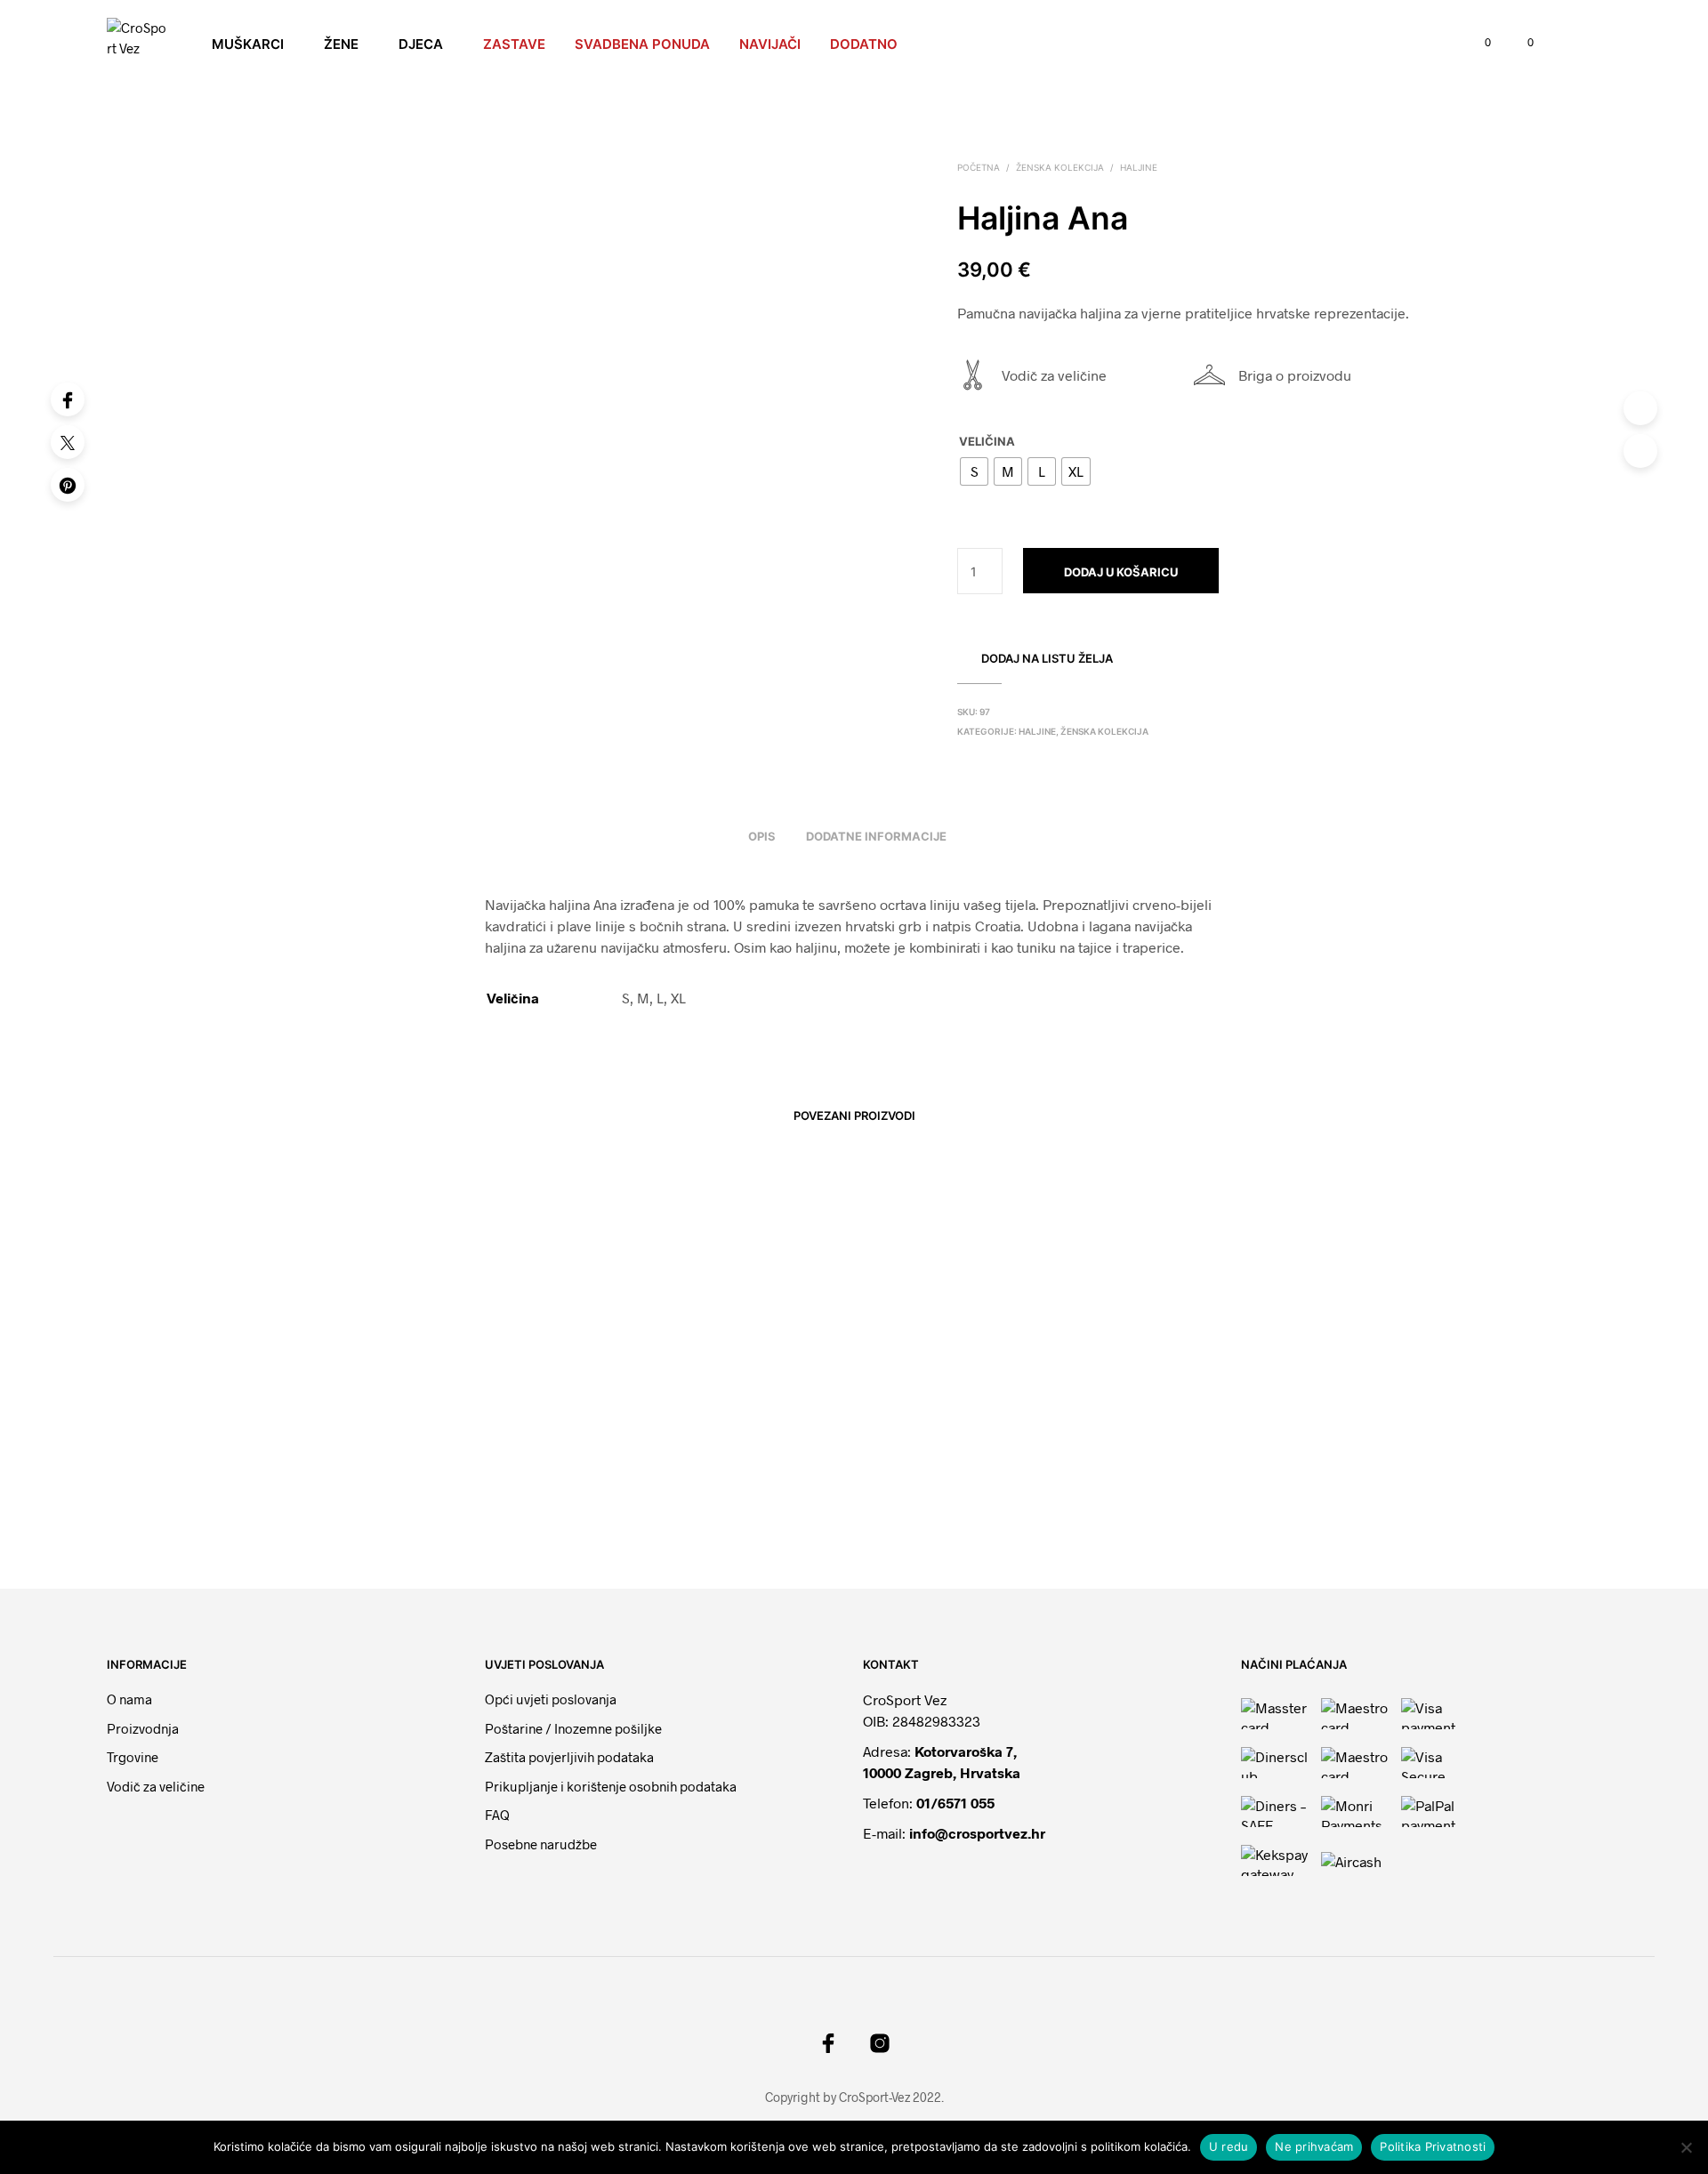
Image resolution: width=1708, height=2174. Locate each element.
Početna (979, 167)
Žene (341, 44)
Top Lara (330, 1497)
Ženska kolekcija (1060, 167)
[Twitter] (68, 442)
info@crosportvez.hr (977, 1833)
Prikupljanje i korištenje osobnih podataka (611, 1786)
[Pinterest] (68, 485)
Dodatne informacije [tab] (876, 836)
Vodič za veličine (1054, 375)
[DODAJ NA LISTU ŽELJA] (427, 1445)
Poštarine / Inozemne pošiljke (573, 1728)
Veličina (987, 441)
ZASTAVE (514, 44)
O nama (129, 1699)
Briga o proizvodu (1295, 375)
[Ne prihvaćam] (1686, 2147)
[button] (1478, 43)
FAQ (497, 1815)
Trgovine (133, 1757)
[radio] (974, 471)
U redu (1229, 2146)
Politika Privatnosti (1433, 2146)
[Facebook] (68, 399)
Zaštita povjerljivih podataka (569, 1757)
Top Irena (616, 1497)
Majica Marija (911, 1497)
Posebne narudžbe (541, 1844)
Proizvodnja (143, 1728)
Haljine (1139, 167)
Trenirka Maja (1196, 1497)
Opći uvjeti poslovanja (551, 1699)
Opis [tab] (762, 836)
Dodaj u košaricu (1121, 572)
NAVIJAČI (770, 44)
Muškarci (248, 44)
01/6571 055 (955, 1803)
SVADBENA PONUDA (642, 44)
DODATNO (864, 44)
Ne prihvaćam (1314, 2146)
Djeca (421, 44)
